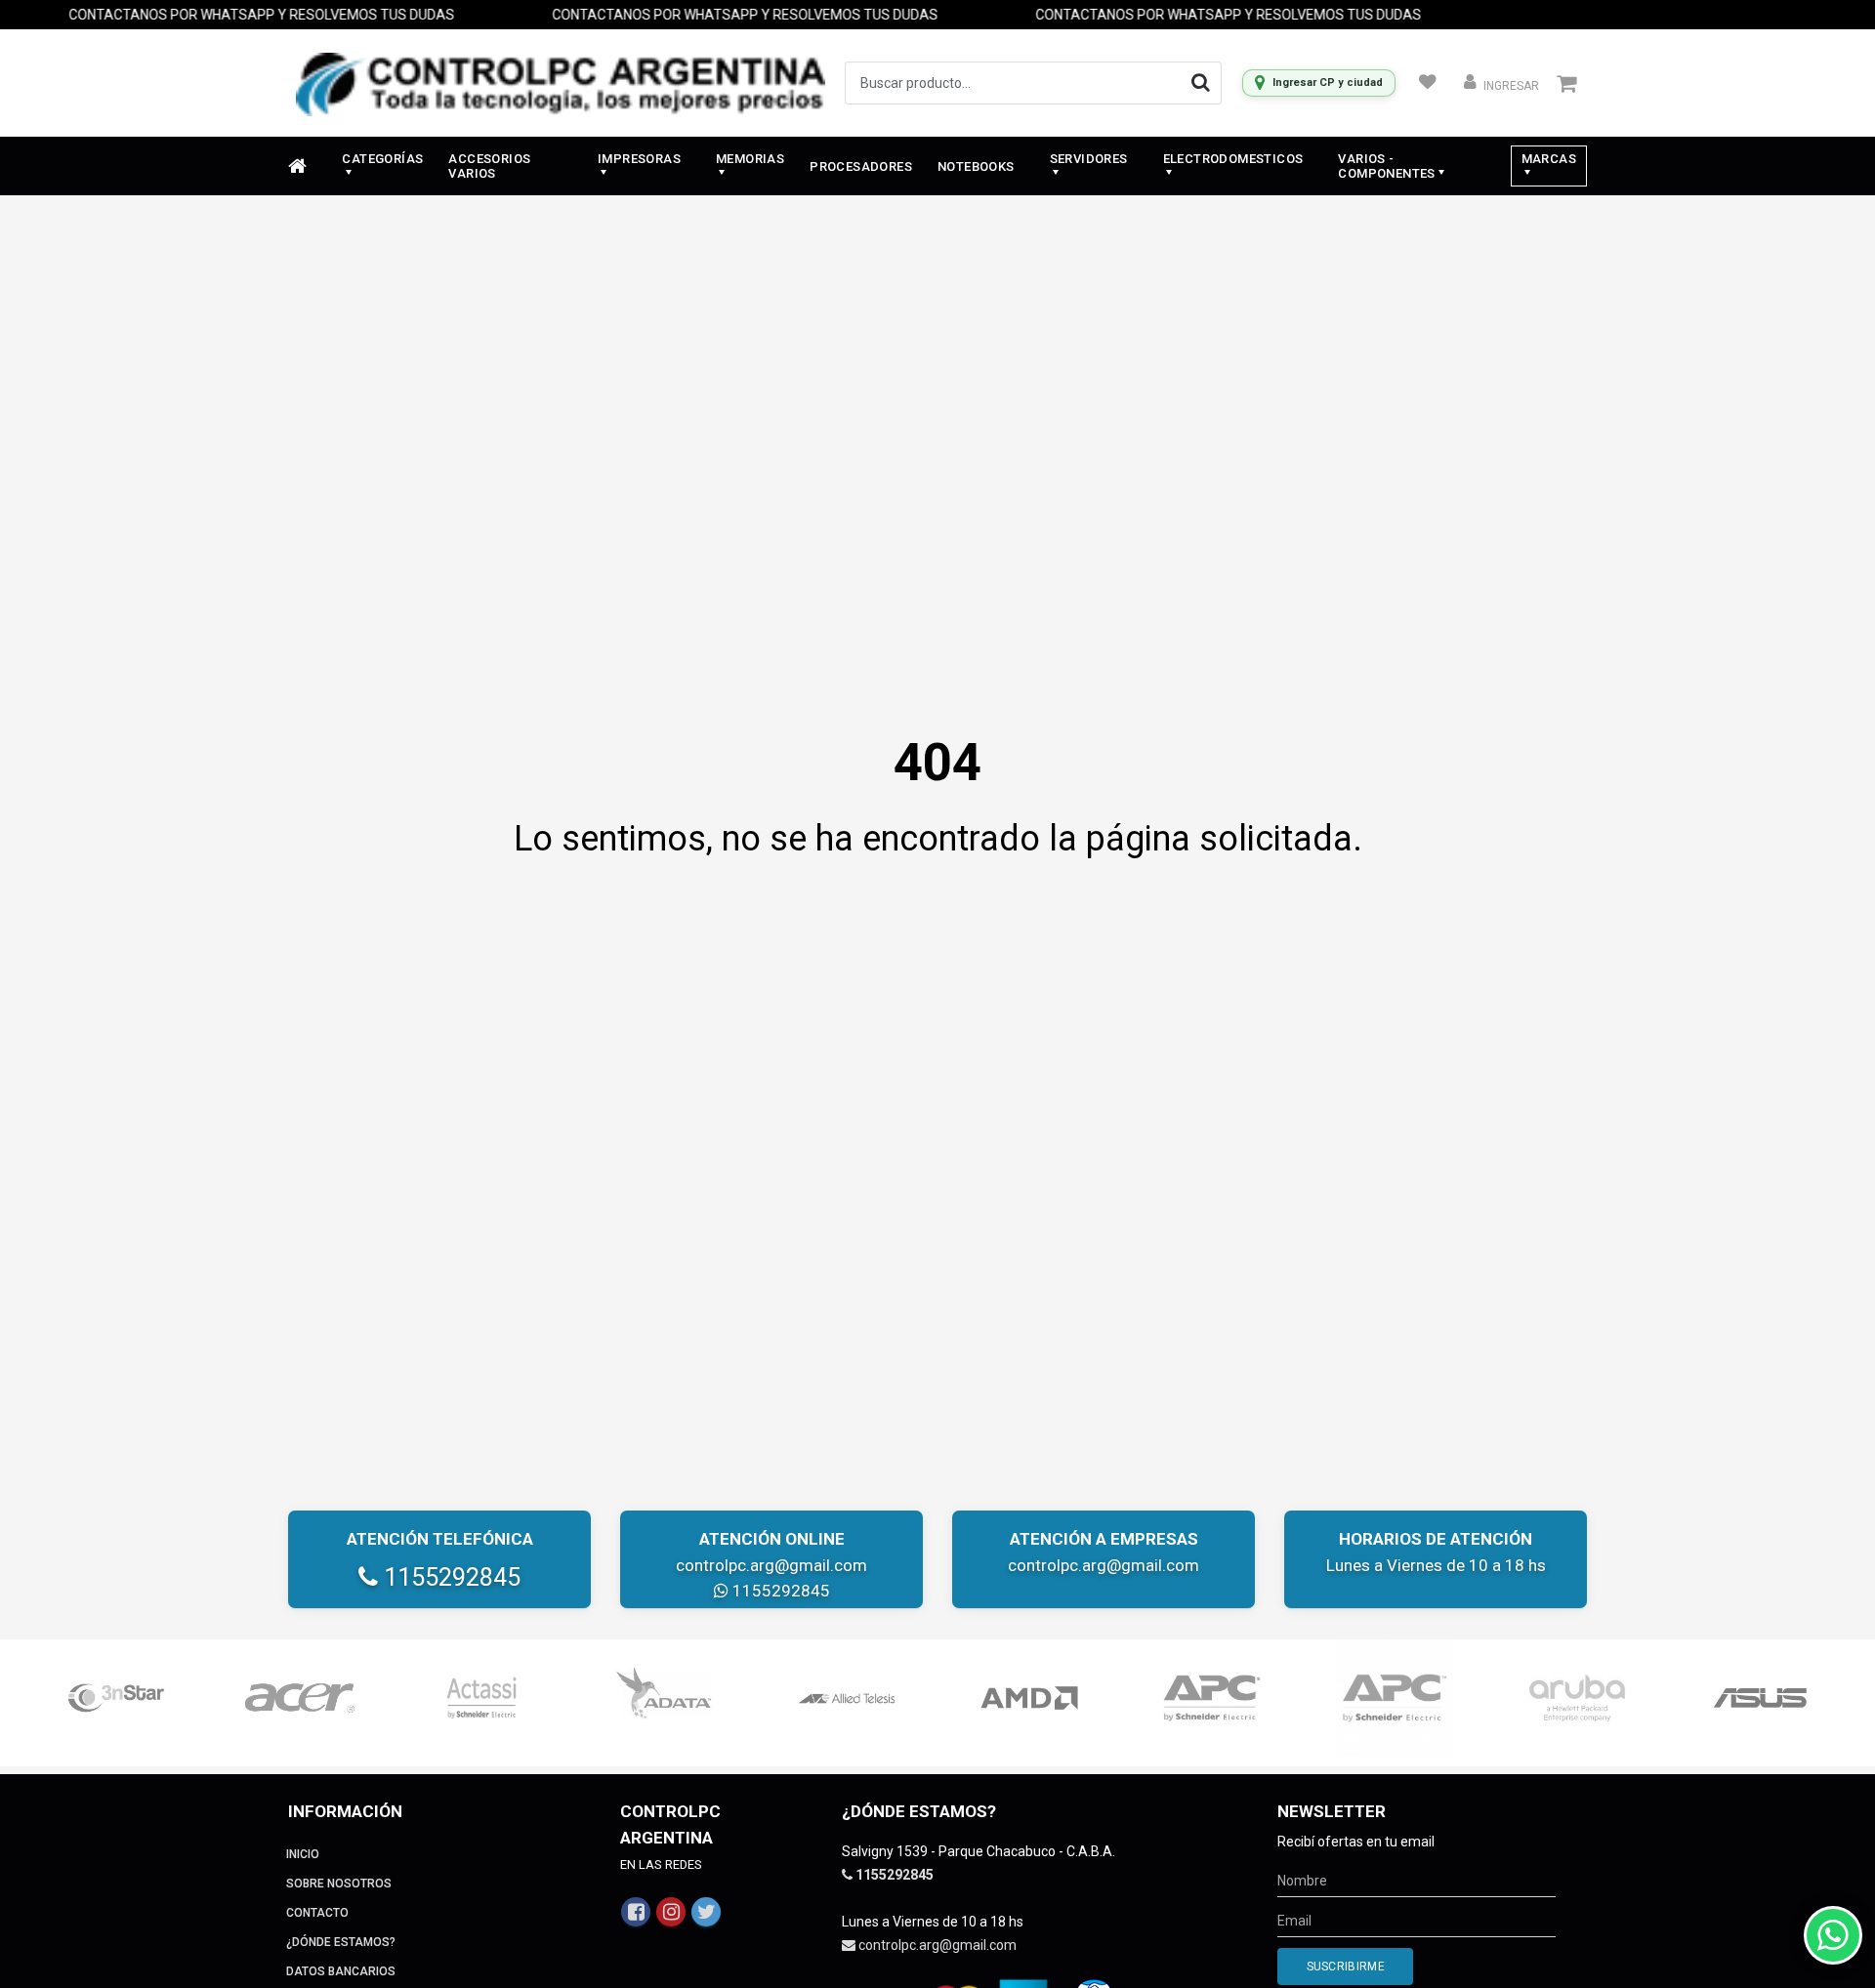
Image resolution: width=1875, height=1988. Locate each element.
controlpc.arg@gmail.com (771, 1565)
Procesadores (861, 166)
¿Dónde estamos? (341, 1942)
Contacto (317, 1913)
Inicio (303, 1854)
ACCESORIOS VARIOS (489, 166)
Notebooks (976, 166)
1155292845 (449, 1577)
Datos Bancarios (341, 1971)
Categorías (382, 159)
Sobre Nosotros (339, 1884)
